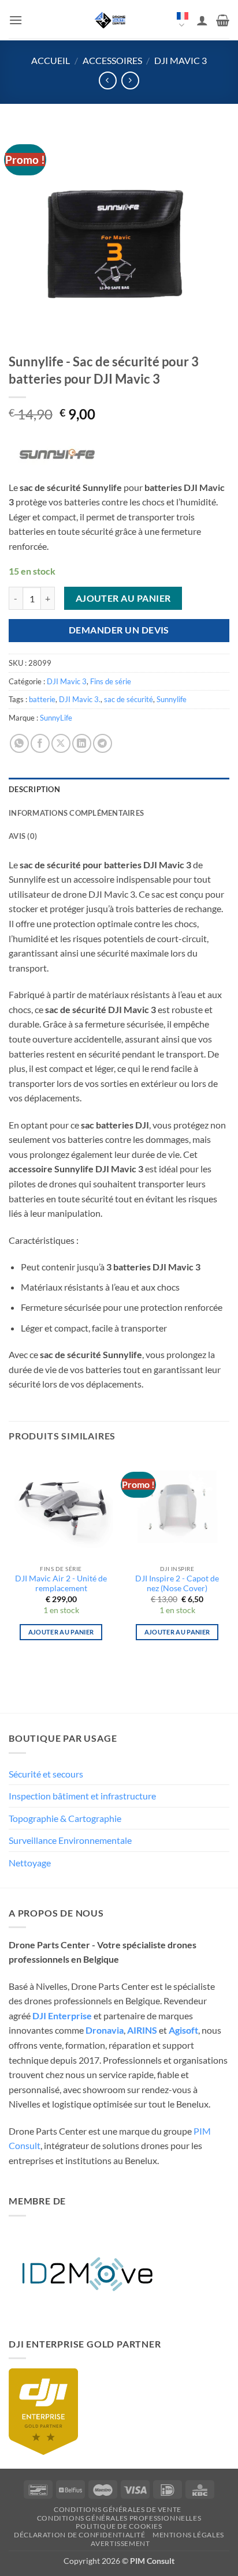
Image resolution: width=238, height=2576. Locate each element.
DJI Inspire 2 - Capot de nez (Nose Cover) (177, 1584)
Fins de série (111, 681)
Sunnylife (172, 699)
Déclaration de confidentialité (79, 2535)
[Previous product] (130, 80)
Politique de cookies (119, 2526)
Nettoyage (30, 1863)
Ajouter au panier (123, 598)
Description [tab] (34, 789)
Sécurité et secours (46, 1774)
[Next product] (108, 80)
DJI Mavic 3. (80, 699)
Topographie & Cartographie (65, 1818)
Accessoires (112, 60)
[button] (16, 20)
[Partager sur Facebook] (40, 743)
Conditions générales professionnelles (119, 2518)
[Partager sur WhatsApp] (19, 743)
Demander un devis (119, 630)
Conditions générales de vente (118, 2509)
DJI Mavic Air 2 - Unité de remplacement (61, 1584)
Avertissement (120, 2543)
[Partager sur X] (61, 743)
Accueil (51, 60)
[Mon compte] (202, 20)
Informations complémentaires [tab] (76, 813)
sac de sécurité (129, 699)
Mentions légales (188, 2535)
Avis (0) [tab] (23, 836)
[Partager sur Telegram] (103, 743)
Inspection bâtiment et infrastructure (82, 1796)
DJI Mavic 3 (181, 60)
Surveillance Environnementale (70, 1840)
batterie (42, 699)
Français (183, 21)
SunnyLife (56, 718)
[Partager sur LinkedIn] (82, 743)
